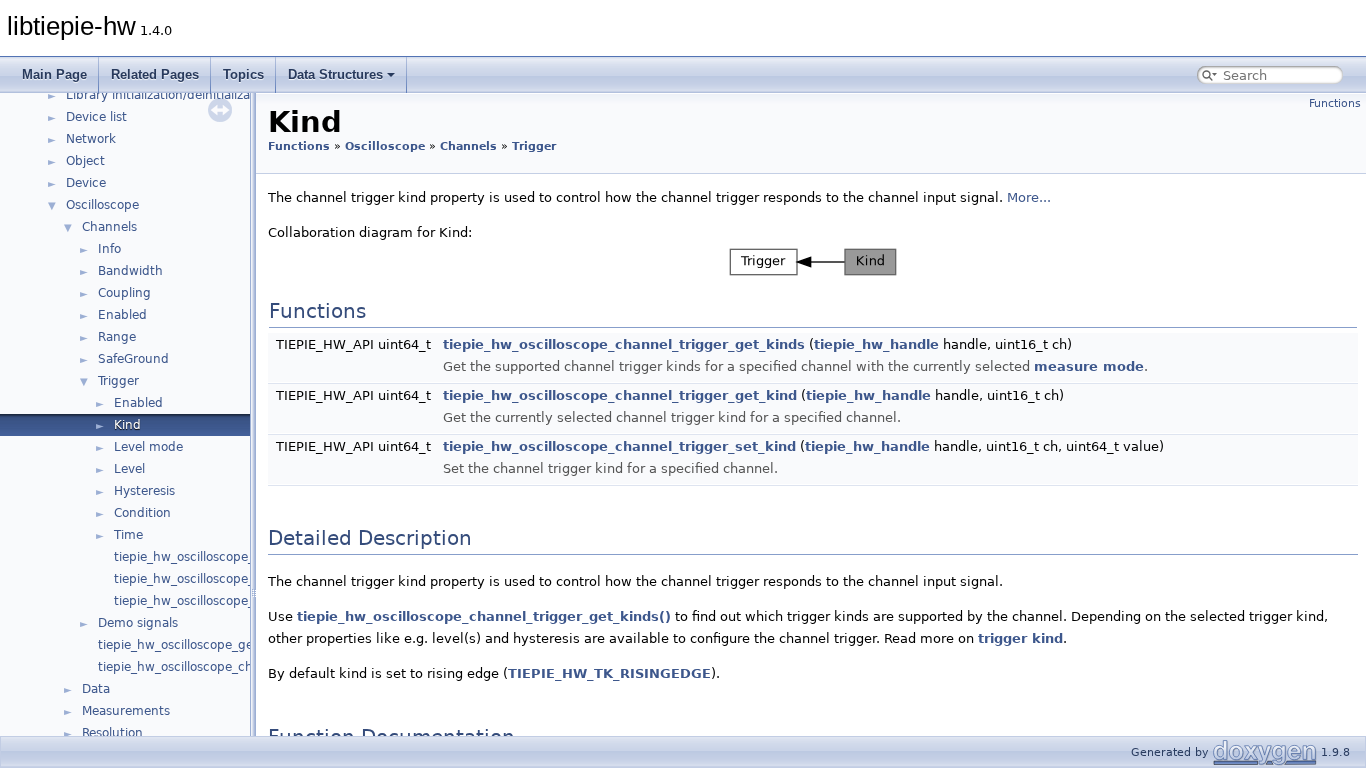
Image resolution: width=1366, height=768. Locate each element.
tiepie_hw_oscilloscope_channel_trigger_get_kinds (624, 344)
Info (109, 249)
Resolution (112, 733)
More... (1029, 197)
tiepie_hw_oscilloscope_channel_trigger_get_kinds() (484, 616)
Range (117, 337)
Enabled (122, 315)
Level (129, 469)
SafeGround (133, 359)
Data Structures (335, 74)
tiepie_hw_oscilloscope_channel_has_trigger (245, 557)
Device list (96, 117)
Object (85, 161)
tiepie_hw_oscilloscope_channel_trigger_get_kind (620, 395)
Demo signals (138, 623)
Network (91, 139)
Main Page (54, 74)
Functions (1335, 103)
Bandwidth (130, 271)
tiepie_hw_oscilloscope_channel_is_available (228, 667)
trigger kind (1020, 638)
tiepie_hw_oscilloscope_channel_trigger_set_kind (619, 446)
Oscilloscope (102, 205)
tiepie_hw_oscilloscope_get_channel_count (225, 645)
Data (96, 689)
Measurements (126, 711)
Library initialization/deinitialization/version (193, 95)
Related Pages (155, 74)
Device (86, 183)
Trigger (118, 381)
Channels (109, 227)
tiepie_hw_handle (876, 344)
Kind (127, 425)
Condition (142, 513)
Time (128, 535)
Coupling (124, 293)
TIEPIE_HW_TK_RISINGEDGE (609, 673)
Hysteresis (144, 491)
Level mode (148, 447)
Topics (243, 74)
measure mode (1089, 366)
